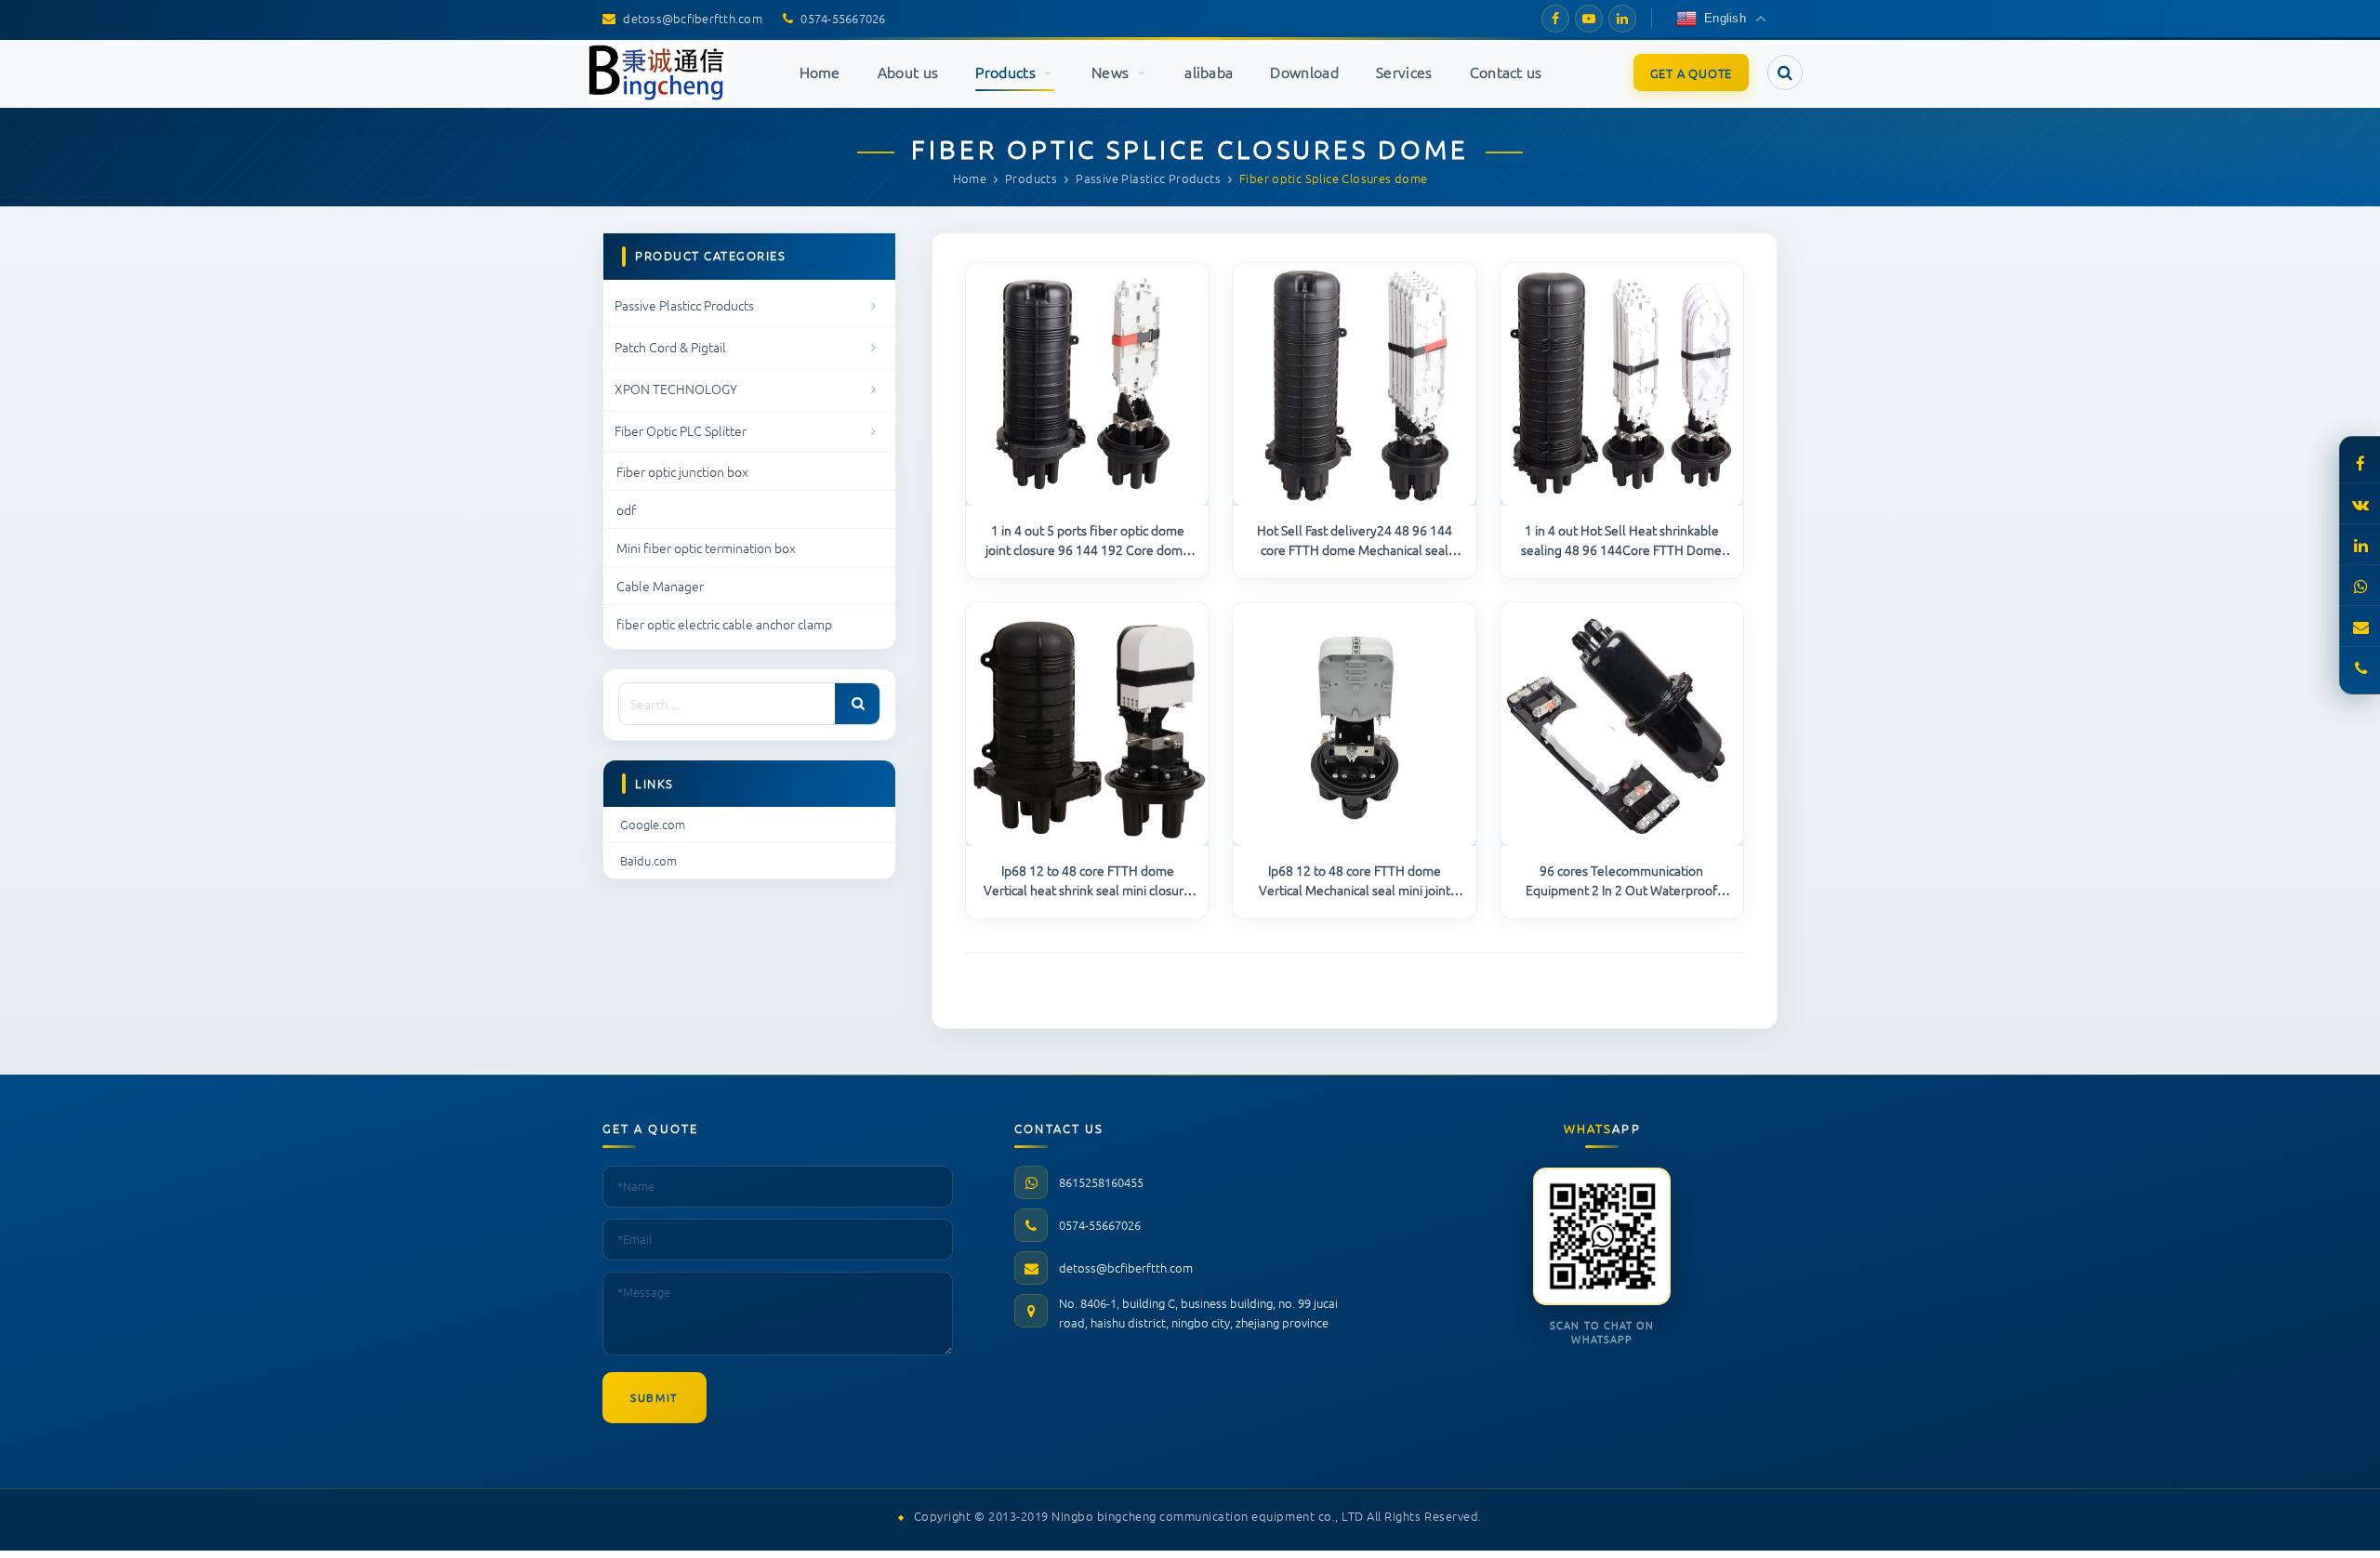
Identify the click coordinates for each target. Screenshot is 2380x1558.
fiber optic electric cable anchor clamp (724, 624)
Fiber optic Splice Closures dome (1190, 149)
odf (626, 509)
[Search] (857, 704)
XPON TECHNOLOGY (676, 389)
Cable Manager (660, 586)
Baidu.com (648, 860)
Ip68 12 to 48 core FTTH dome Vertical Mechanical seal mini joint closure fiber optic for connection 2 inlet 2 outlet (1355, 880)
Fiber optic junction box (682, 471)
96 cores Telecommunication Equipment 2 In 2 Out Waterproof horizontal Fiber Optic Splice (1621, 880)
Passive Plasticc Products (684, 305)
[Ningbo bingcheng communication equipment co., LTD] (657, 73)
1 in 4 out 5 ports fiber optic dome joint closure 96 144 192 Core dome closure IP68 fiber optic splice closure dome (1087, 540)
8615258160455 (1101, 1182)
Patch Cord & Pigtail (670, 347)
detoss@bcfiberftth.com (1126, 1268)
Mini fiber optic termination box (706, 548)
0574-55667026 (1100, 1225)
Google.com (653, 824)
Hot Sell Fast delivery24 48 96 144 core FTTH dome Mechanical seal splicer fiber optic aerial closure (1355, 540)
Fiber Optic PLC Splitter (681, 430)
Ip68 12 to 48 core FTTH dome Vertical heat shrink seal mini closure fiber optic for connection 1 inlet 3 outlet (1087, 880)
